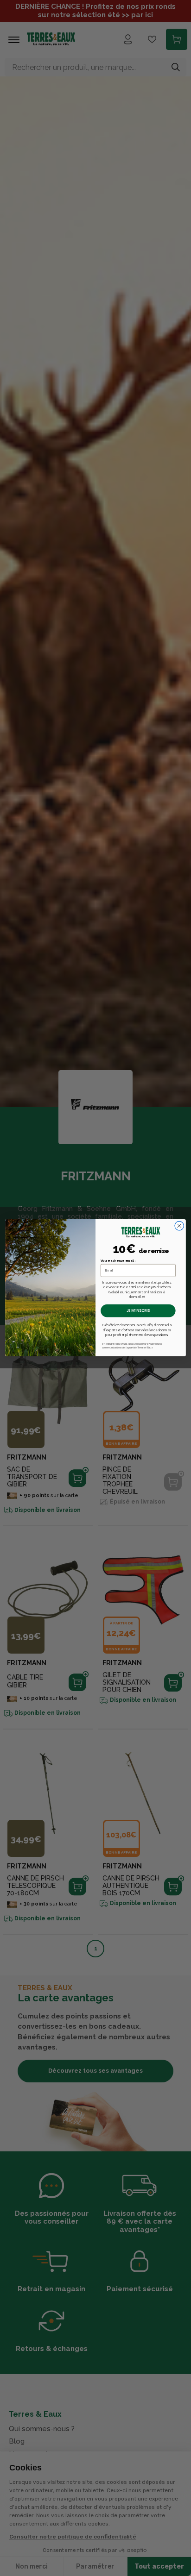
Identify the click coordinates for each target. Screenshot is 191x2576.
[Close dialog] (179, 1226)
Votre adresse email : (118, 1261)
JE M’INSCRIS (138, 1311)
